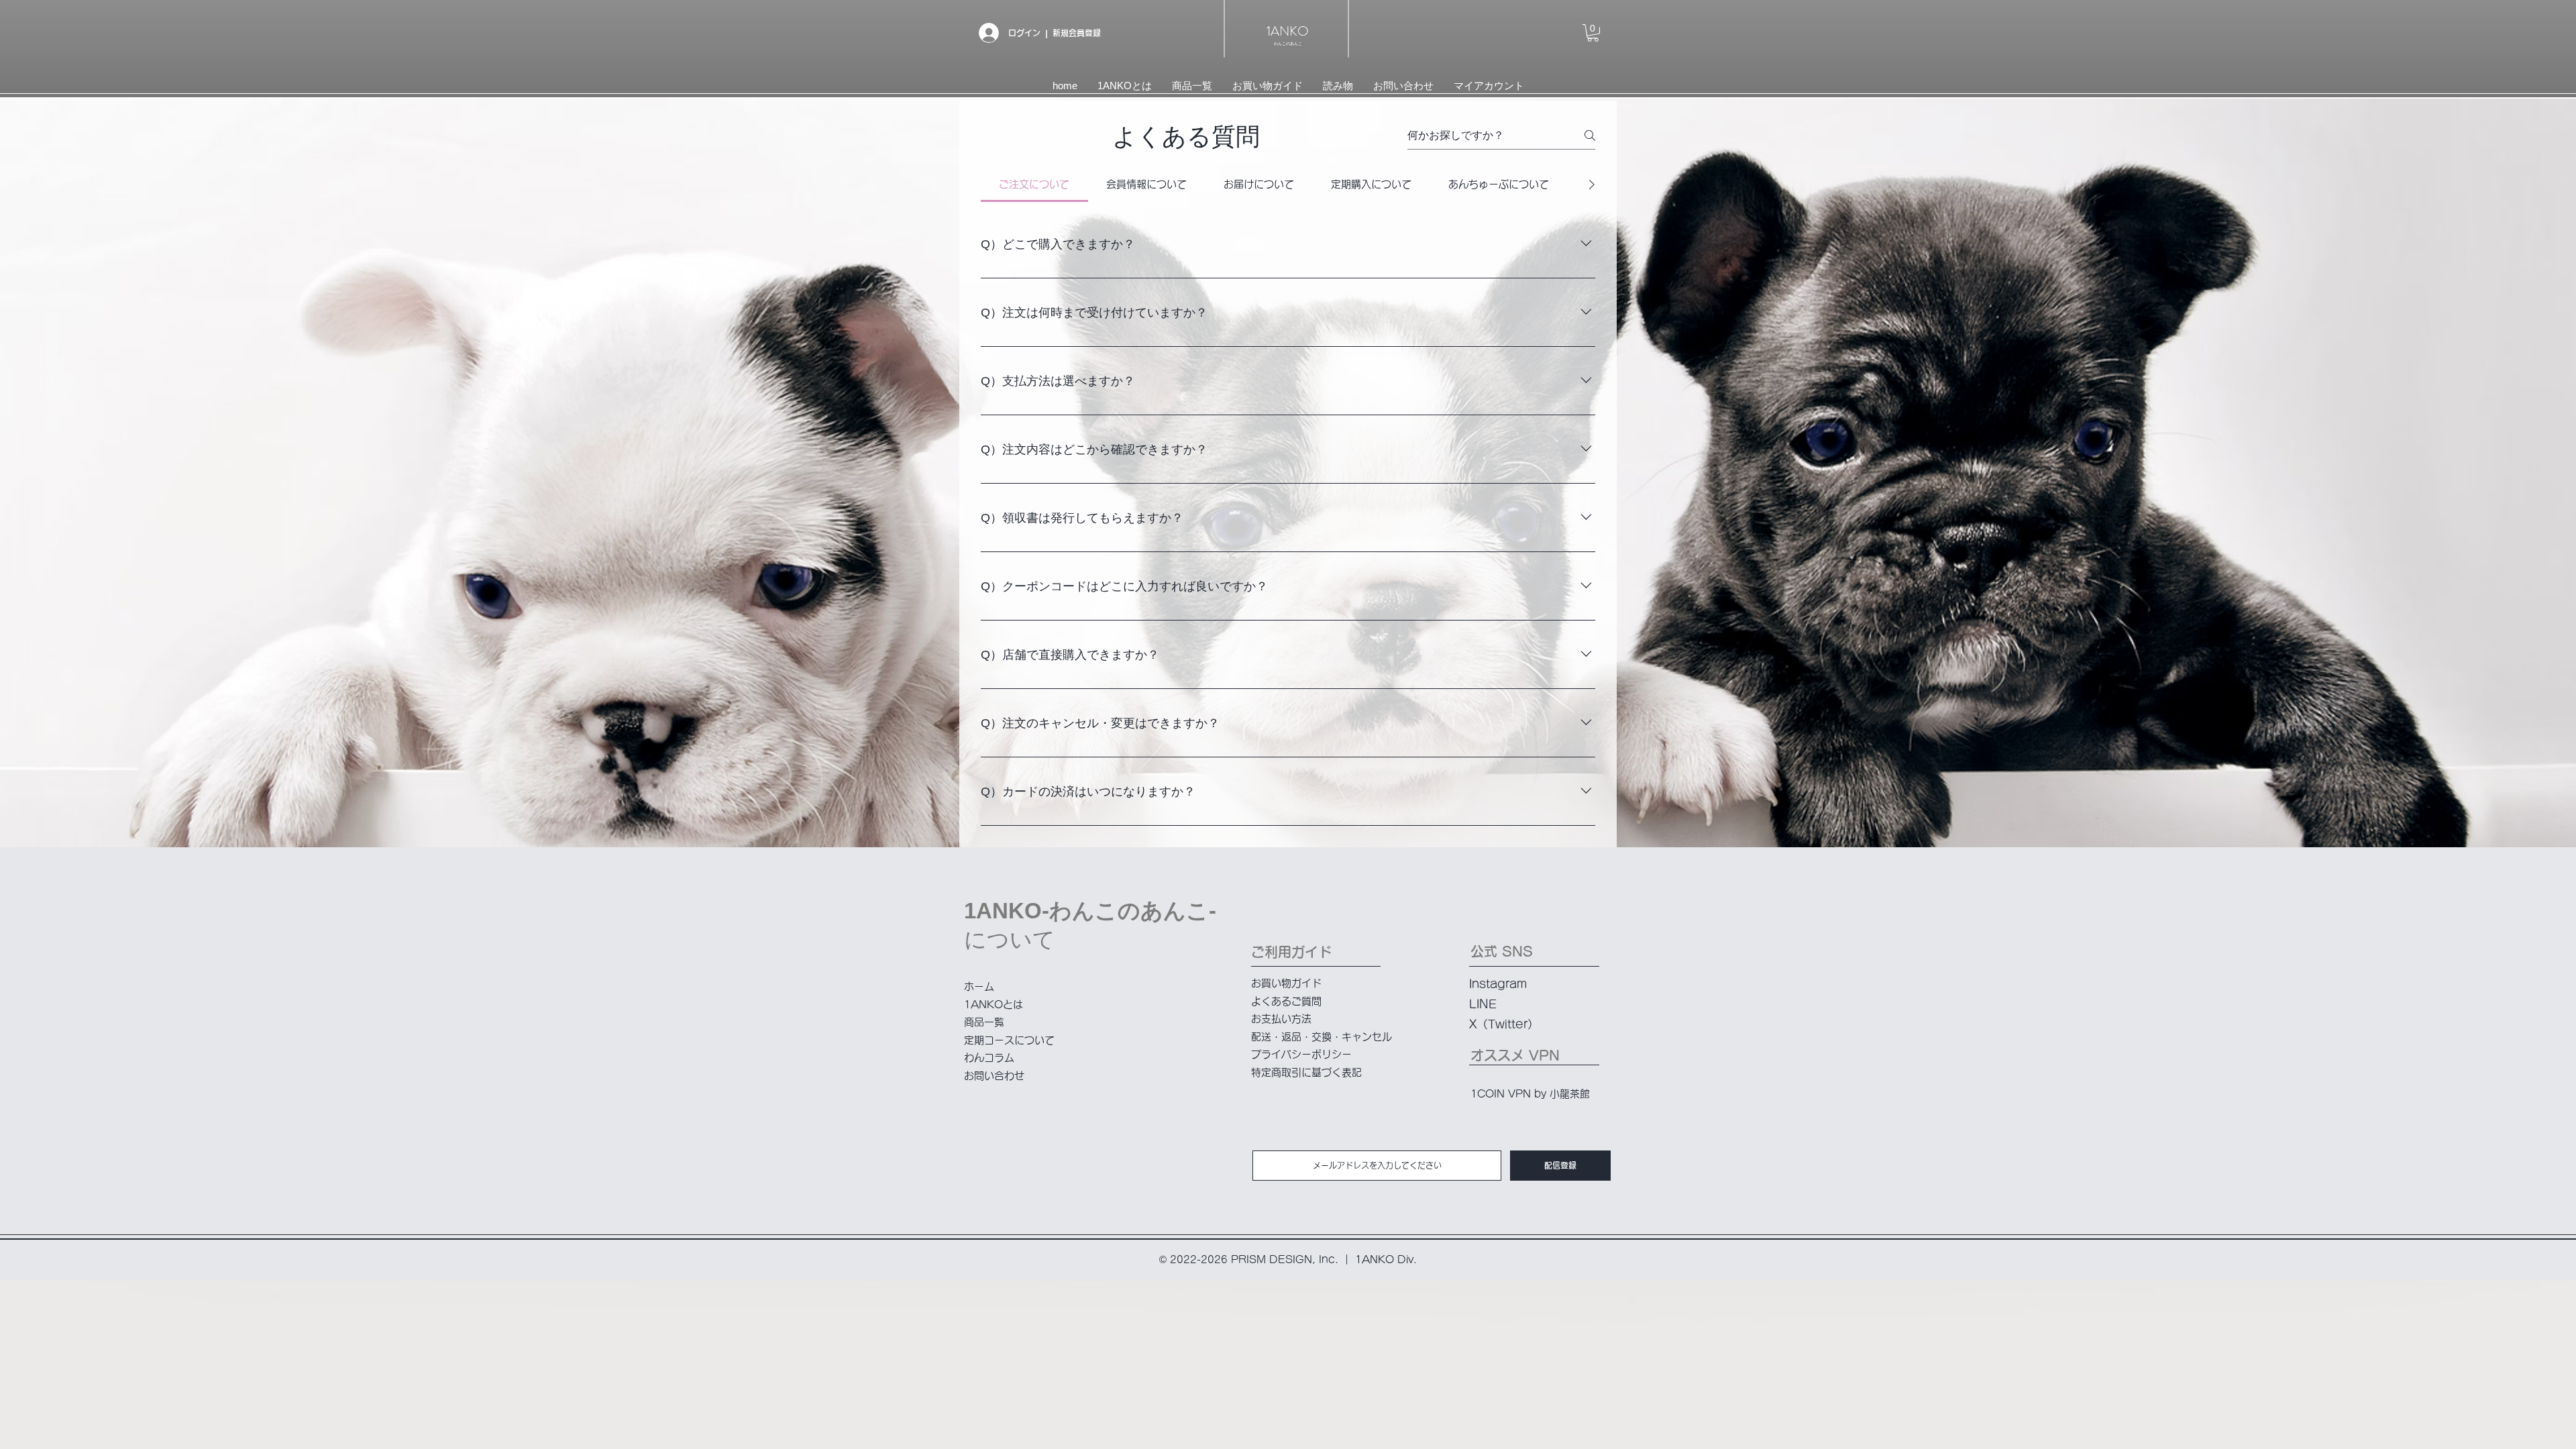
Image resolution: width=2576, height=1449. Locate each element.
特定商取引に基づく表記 (1306, 1072)
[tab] (1034, 184)
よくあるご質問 (1286, 1001)
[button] (1593, 33)
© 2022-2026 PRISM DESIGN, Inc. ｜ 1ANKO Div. (1288, 1259)
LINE (1483, 1004)
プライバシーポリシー (1301, 1054)
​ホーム (979, 986)
